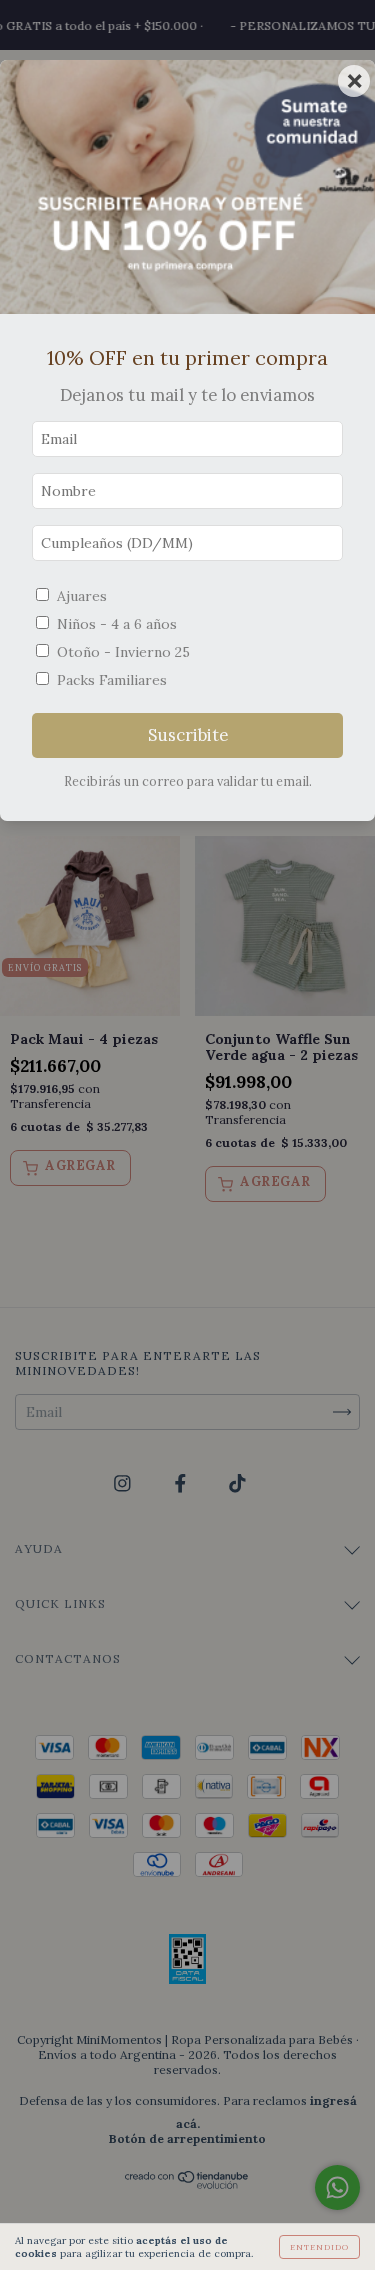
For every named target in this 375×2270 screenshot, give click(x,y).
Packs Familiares (112, 680)
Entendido (319, 2247)
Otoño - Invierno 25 (123, 652)
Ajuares (82, 596)
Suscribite (188, 735)
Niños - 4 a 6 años (117, 624)
